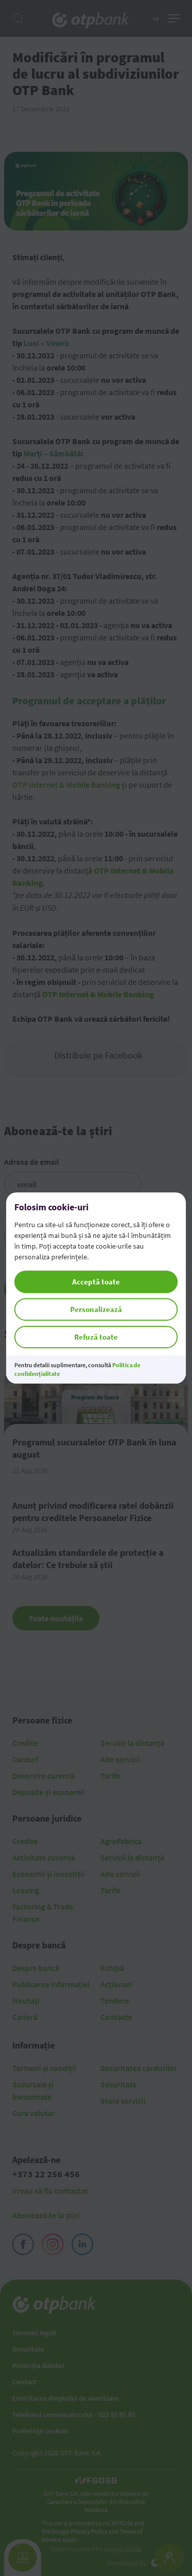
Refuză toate (96, 1337)
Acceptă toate (96, 1282)
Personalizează (96, 1309)
